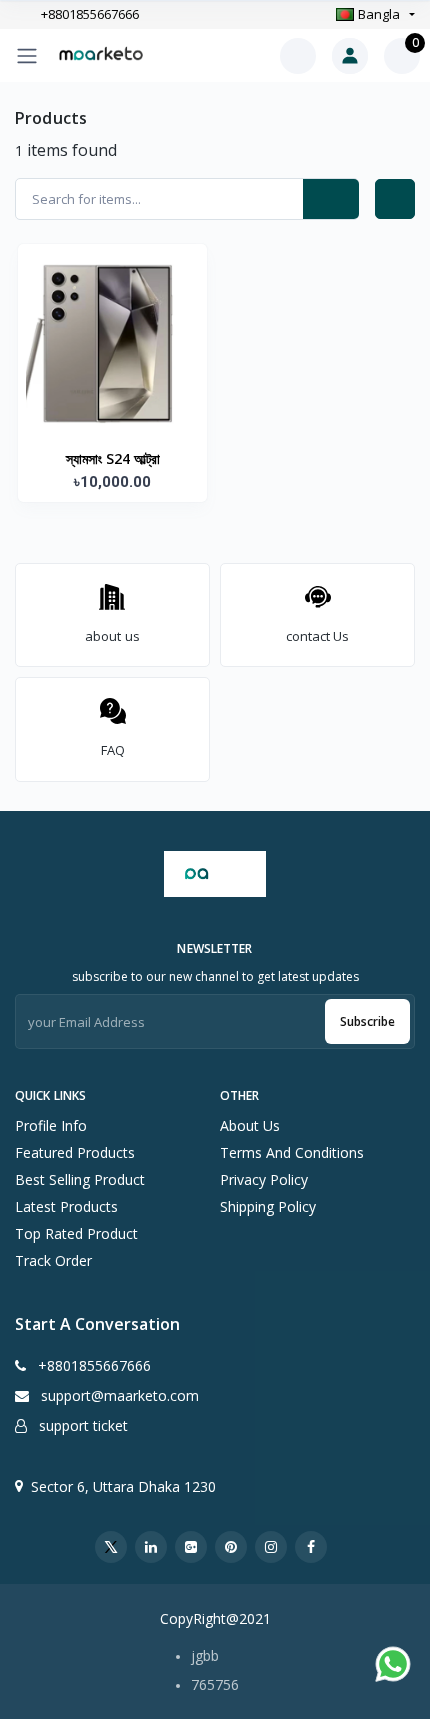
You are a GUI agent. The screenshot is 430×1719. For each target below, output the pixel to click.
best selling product (80, 1179)
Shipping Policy (268, 1206)
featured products (75, 1152)
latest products (66, 1206)
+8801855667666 (90, 15)
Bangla (379, 14)
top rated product (76, 1233)
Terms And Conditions (292, 1152)
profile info (51, 1125)
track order (53, 1260)
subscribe (367, 1021)
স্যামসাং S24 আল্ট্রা (113, 458)
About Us (250, 1125)
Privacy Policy (264, 1179)
